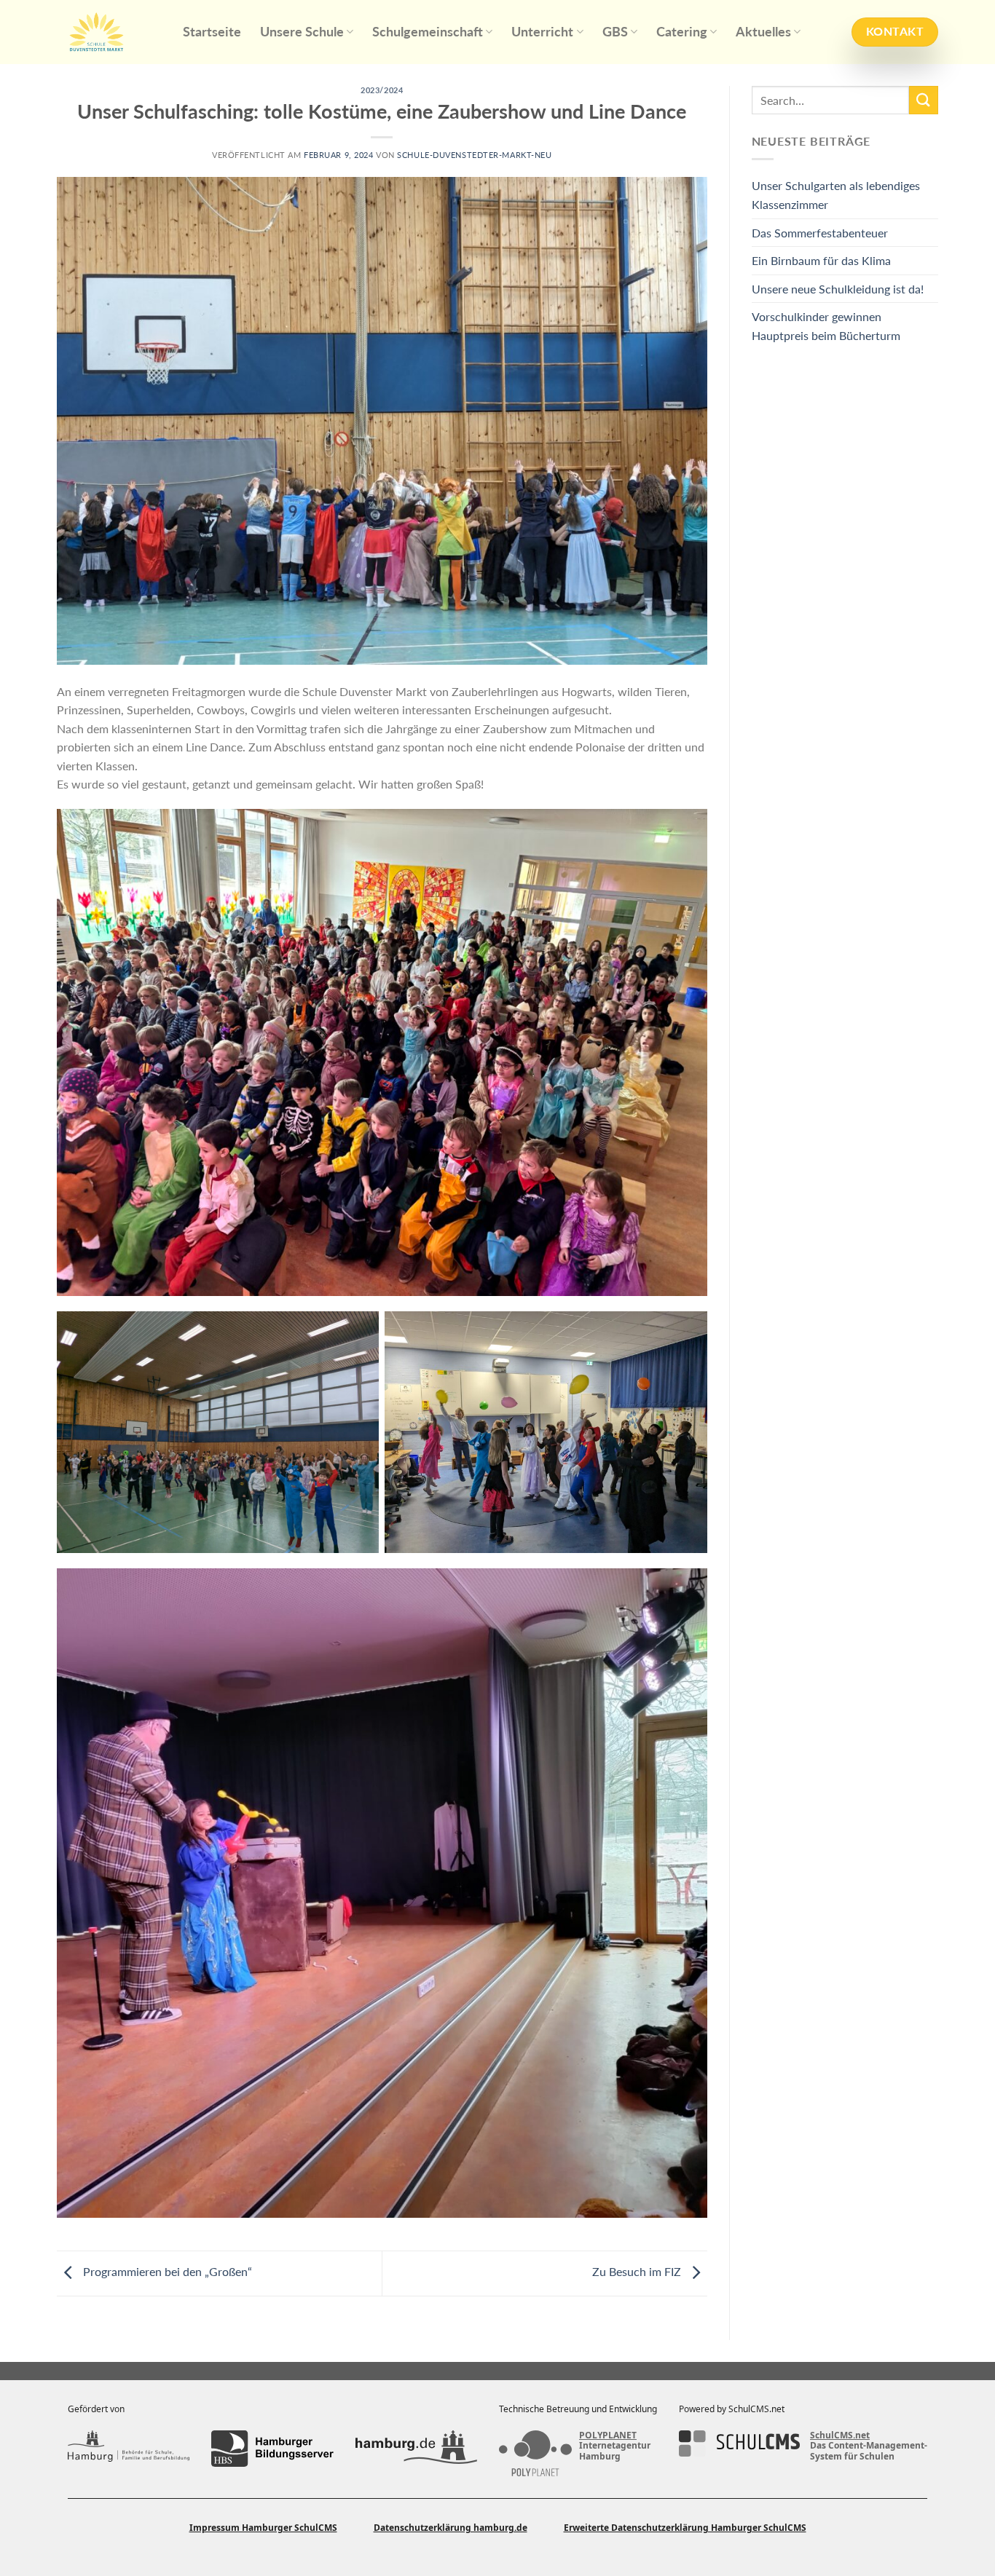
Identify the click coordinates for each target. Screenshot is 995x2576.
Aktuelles (763, 32)
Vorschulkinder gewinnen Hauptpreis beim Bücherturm (826, 326)
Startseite (212, 32)
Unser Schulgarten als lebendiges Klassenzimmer (836, 195)
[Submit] (924, 100)
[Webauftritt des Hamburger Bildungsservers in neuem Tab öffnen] (272, 2449)
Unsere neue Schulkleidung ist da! (838, 289)
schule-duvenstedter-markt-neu (474, 155)
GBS (615, 32)
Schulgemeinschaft (428, 32)
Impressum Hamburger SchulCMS (263, 2528)
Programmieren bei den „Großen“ (166, 2271)
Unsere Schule (302, 32)
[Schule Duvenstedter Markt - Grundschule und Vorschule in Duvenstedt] (109, 32)
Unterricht (542, 32)
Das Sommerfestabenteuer (820, 233)
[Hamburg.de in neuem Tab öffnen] (416, 2449)
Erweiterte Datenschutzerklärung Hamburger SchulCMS (685, 2528)
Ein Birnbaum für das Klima (821, 260)
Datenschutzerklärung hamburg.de (451, 2528)
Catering (682, 32)
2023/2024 (382, 90)
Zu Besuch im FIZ (638, 2271)
